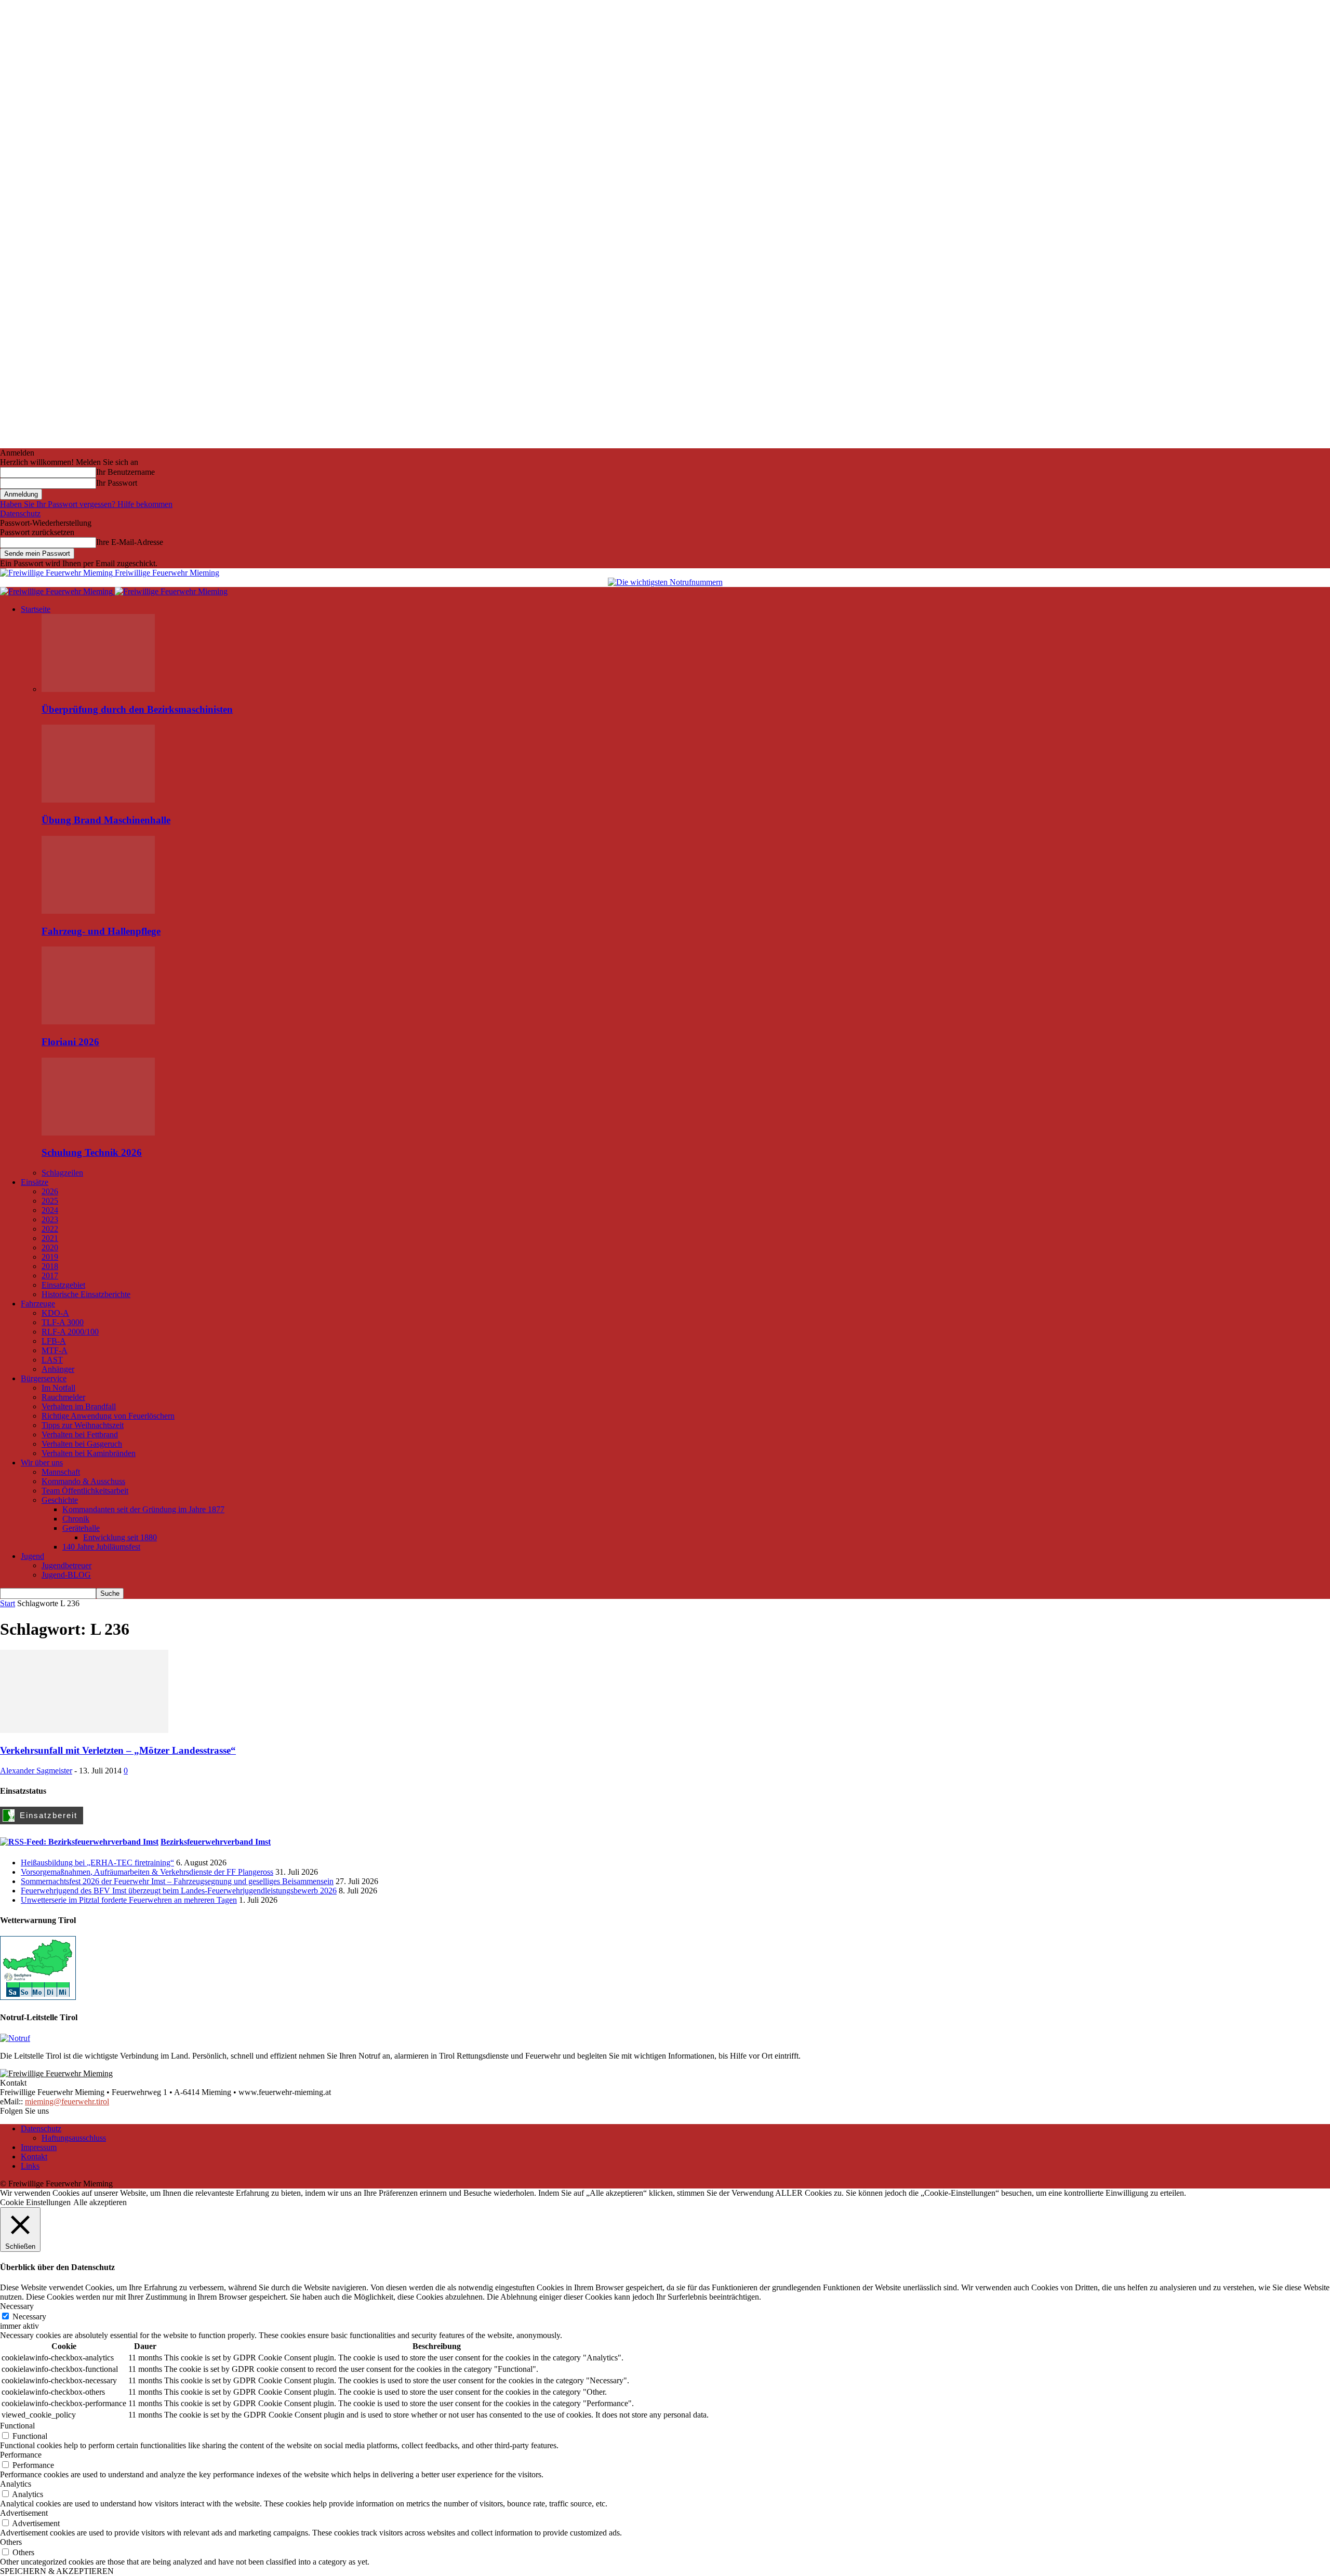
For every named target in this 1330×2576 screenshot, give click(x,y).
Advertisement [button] (24, 2513)
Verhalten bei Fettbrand (80, 1434)
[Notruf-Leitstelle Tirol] (15, 2038)
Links (30, 2166)
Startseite (36, 609)
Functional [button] (17, 2426)
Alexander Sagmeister (36, 1771)
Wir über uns (42, 1463)
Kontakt (34, 2157)
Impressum (39, 2147)
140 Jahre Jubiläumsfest (101, 1547)
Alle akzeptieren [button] (100, 2202)
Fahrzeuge (38, 1304)
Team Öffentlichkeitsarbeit (85, 1491)
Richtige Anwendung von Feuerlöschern (108, 1416)
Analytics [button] (16, 2484)
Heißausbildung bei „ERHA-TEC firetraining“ (97, 1863)
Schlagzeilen (62, 1173)
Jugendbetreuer (66, 1565)
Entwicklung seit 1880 (120, 1537)
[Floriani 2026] (98, 1022)
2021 (50, 1238)
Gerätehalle (81, 1528)
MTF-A (55, 1350)
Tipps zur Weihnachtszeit (83, 1425)
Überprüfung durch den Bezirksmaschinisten (137, 709)
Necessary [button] (17, 2306)
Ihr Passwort (117, 483)
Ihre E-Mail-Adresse (130, 542)
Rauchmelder (63, 1397)
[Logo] (57, 591)
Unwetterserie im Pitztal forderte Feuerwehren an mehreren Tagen (129, 1900)
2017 (50, 1276)
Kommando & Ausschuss (83, 1481)
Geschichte (60, 1500)
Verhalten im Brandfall (79, 1406)
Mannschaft (61, 1472)
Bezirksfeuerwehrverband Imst (216, 1842)
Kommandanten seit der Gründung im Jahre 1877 (143, 1509)
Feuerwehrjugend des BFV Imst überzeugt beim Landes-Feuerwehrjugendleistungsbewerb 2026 (179, 1891)
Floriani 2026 (70, 1042)
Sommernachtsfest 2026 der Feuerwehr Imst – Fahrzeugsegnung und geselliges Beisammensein (177, 1881)
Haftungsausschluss (74, 2138)
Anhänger (58, 1369)
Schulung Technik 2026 (92, 1152)
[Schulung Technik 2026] (98, 1133)
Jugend (32, 1556)
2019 (50, 1257)
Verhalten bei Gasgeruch (82, 1444)
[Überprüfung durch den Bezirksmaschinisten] (98, 689)
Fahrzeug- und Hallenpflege (101, 931)
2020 (50, 1247)
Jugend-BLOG (66, 1575)
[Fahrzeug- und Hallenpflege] (98, 911)
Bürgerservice (44, 1378)
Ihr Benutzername (125, 472)
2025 (50, 1201)
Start (8, 1603)
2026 (50, 1191)
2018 (50, 1266)
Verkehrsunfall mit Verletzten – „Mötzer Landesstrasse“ (118, 1750)
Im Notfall (58, 1388)
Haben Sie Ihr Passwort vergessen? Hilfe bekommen (86, 504)
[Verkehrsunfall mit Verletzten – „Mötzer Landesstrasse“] (84, 1730)
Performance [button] (21, 2455)
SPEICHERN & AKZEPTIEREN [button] (57, 2571)
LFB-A (54, 1341)
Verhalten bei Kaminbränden (89, 1453)
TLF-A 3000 (63, 1322)
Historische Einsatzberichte (86, 1294)
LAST (52, 1360)
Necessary (29, 2317)
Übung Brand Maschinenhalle (106, 820)
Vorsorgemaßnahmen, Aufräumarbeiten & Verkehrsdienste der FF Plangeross (147, 1872)
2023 (50, 1219)
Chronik (76, 1519)
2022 (50, 1229)
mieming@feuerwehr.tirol (67, 2101)
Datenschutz (20, 513)
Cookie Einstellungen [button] (35, 2202)
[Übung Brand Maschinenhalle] (98, 800)
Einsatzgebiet (63, 1285)
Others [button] (11, 2542)
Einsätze (35, 1182)
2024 (50, 1210)
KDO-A (55, 1313)
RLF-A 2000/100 (70, 1332)
